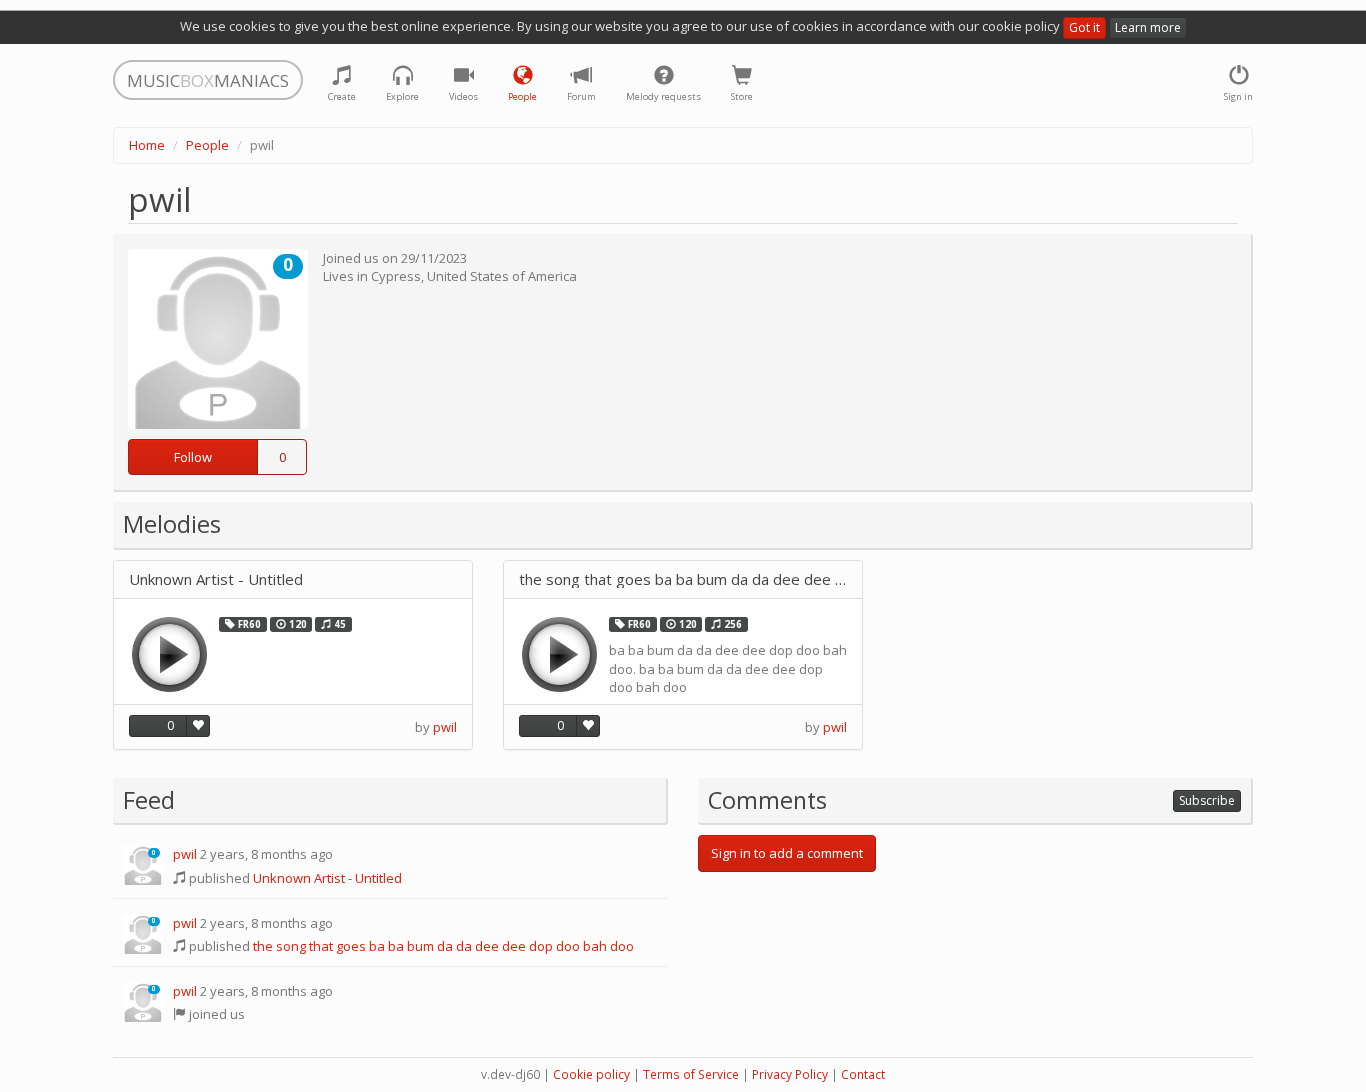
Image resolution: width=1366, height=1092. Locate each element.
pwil (445, 727)
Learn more (1148, 27)
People (207, 145)
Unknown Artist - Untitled (216, 579)
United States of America (502, 276)
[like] (198, 726)
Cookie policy (591, 1074)
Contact (863, 1074)
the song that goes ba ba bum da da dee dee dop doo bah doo (683, 579)
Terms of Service (691, 1074)
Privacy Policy (790, 1074)
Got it (1084, 27)
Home (147, 145)
